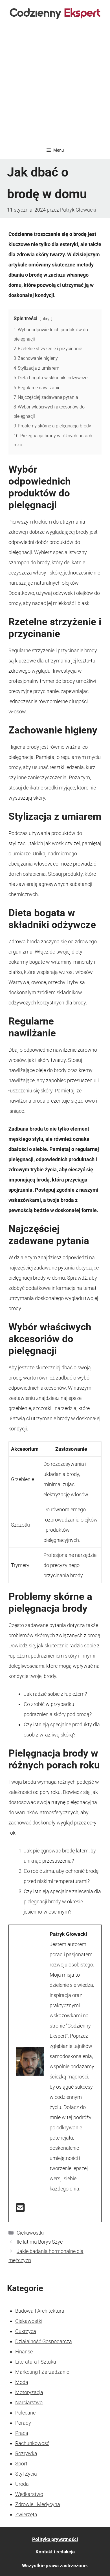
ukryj (46, 319)
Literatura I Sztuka (36, 2362)
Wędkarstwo (29, 2494)
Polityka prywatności (55, 2539)
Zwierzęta (26, 2514)
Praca (22, 2433)
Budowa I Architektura (40, 2311)
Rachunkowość (32, 2443)
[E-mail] (20, 2210)
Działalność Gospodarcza (44, 2341)
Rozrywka (26, 2453)
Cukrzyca (26, 2331)
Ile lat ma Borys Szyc (40, 2242)
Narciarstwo (29, 2402)
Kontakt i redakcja (55, 2552)
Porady (23, 2423)
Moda (22, 2382)
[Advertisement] (55, 84)
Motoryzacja (29, 2392)
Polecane (25, 2413)
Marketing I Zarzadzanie (42, 2372)
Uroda (22, 2484)
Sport (21, 2464)
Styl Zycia (26, 2474)
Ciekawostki (30, 2233)
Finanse (24, 2352)
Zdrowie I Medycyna (38, 2504)
